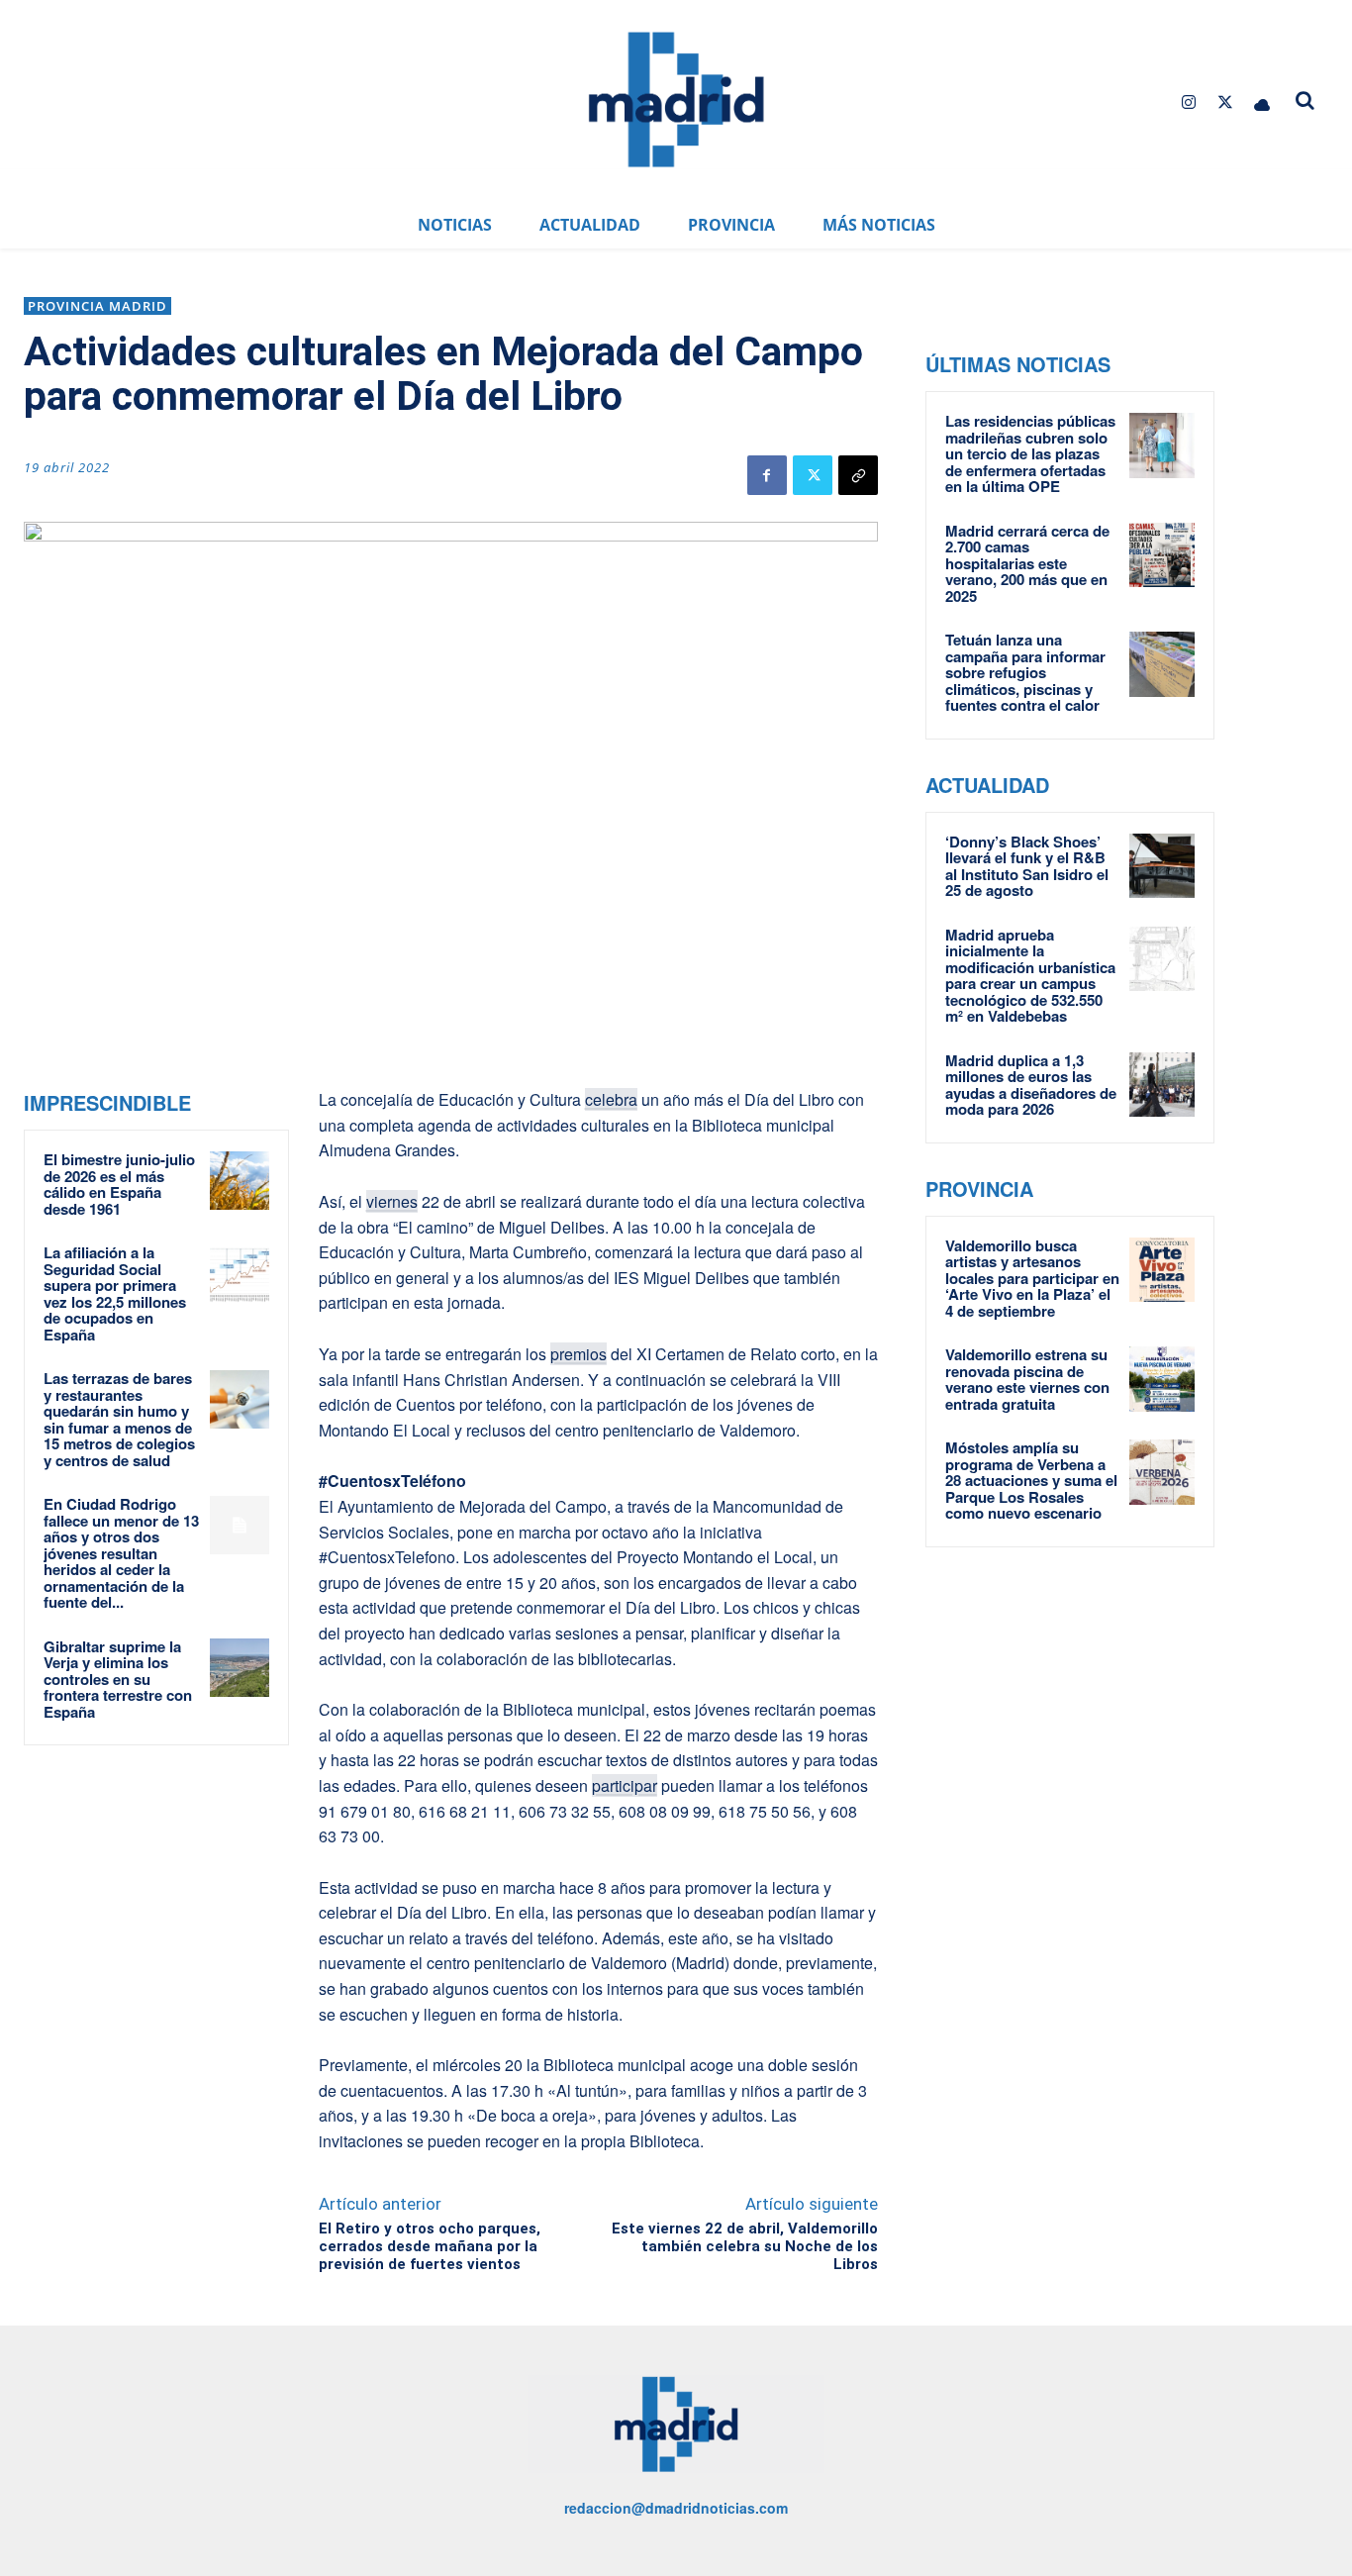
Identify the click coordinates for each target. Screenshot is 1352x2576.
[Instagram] (1188, 102)
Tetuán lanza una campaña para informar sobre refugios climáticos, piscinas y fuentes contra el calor (1025, 672)
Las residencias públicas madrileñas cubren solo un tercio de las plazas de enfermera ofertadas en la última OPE (1030, 453)
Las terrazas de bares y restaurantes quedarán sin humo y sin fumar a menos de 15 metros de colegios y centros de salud (119, 1419)
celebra (611, 1099)
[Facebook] (767, 475)
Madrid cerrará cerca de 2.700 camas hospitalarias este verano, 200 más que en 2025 (1027, 563)
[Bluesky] (1262, 102)
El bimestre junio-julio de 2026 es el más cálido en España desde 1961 (119, 1184)
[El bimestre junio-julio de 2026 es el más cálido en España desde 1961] (239, 1181)
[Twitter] (1226, 102)
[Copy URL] (858, 475)
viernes (392, 1201)
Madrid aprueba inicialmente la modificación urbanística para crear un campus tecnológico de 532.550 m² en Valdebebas (1030, 976)
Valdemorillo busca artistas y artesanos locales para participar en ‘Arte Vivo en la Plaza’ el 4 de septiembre (1032, 1278)
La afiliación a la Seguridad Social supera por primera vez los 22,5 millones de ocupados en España (115, 1293)
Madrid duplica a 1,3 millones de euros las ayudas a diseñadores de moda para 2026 (1031, 1085)
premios (579, 1354)
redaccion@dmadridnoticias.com (676, 2508)
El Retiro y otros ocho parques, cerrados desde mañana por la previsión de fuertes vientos (430, 2246)
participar (625, 1785)
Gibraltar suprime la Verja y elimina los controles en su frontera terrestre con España (118, 1679)
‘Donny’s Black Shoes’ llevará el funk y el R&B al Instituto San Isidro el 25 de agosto (1027, 866)
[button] (1304, 100)
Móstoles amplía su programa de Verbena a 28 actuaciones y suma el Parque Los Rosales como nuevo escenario (1031, 1480)
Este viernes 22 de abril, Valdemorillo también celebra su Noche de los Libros (745, 2246)
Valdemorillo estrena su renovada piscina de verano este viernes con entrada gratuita (1027, 1379)
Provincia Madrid (97, 306)
